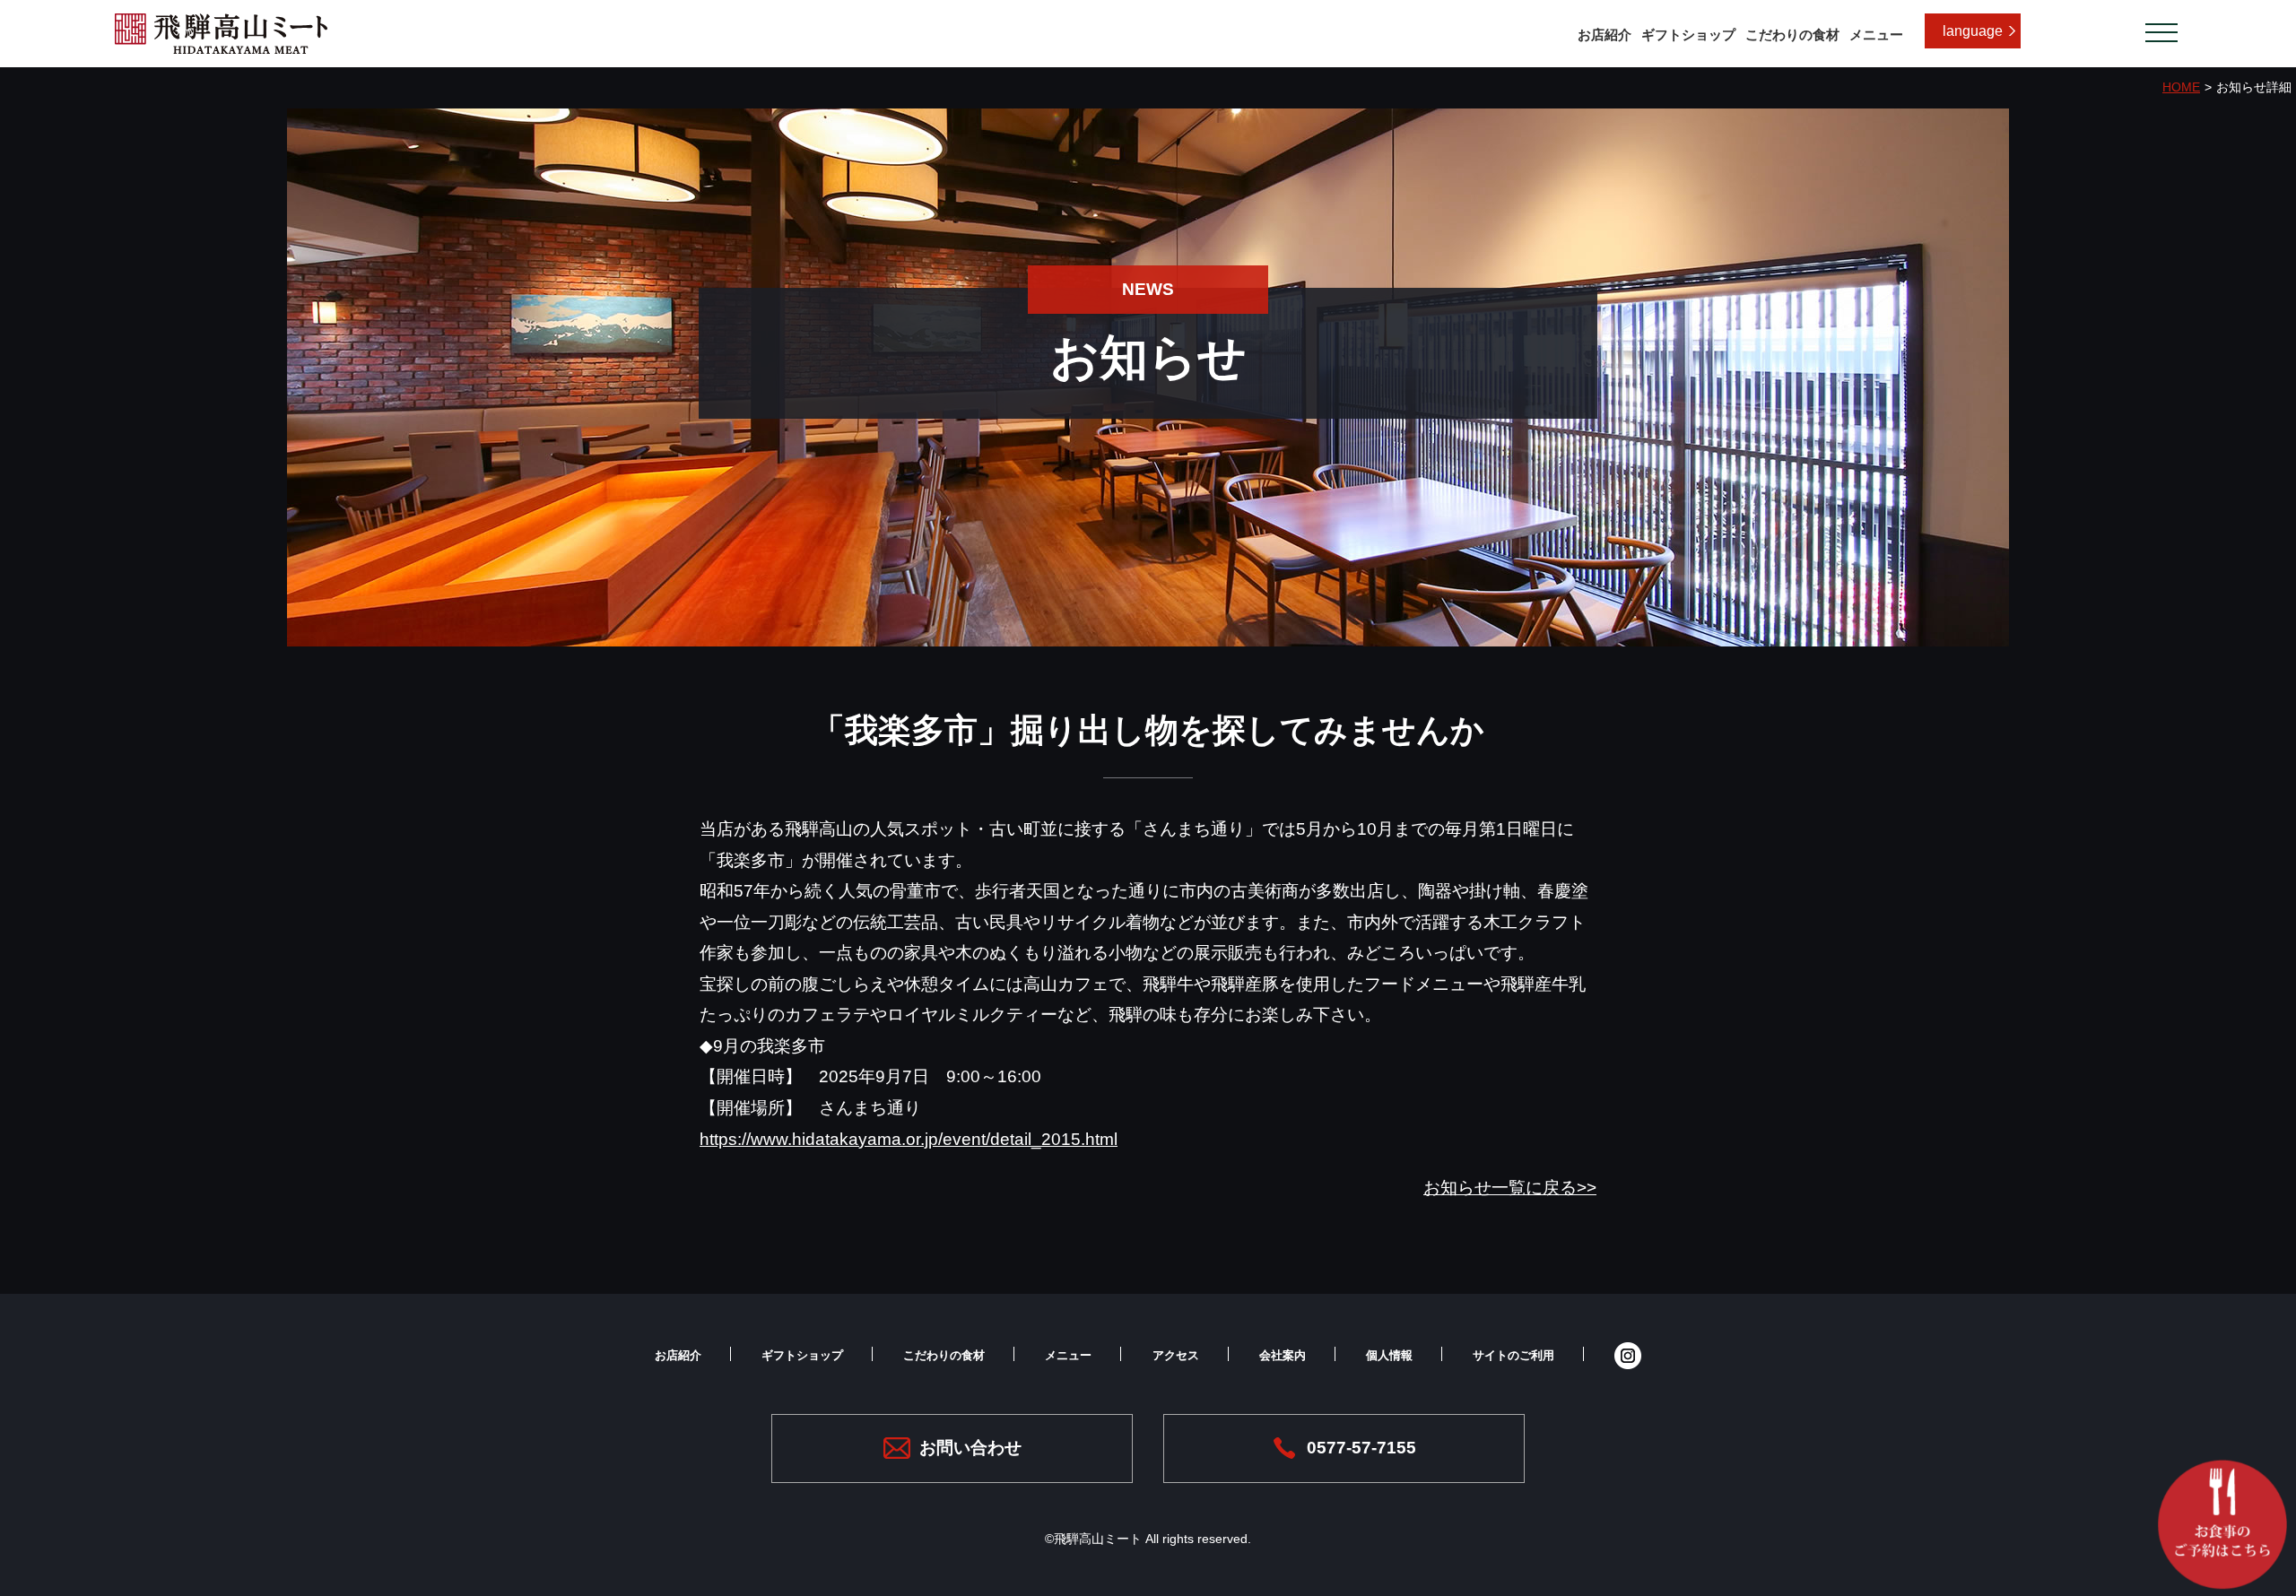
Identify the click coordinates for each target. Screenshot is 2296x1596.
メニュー (1876, 35)
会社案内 (1283, 1355)
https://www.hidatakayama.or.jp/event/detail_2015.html (909, 1139)
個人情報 (1389, 1355)
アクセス (1176, 1355)
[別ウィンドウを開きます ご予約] (2215, 1524)
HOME (2181, 87)
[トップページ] (221, 48)
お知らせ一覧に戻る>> (1510, 1188)
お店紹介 (1605, 35)
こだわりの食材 (1792, 35)
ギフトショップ (1688, 35)
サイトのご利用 (1513, 1355)
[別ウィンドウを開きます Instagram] (1628, 1355)
